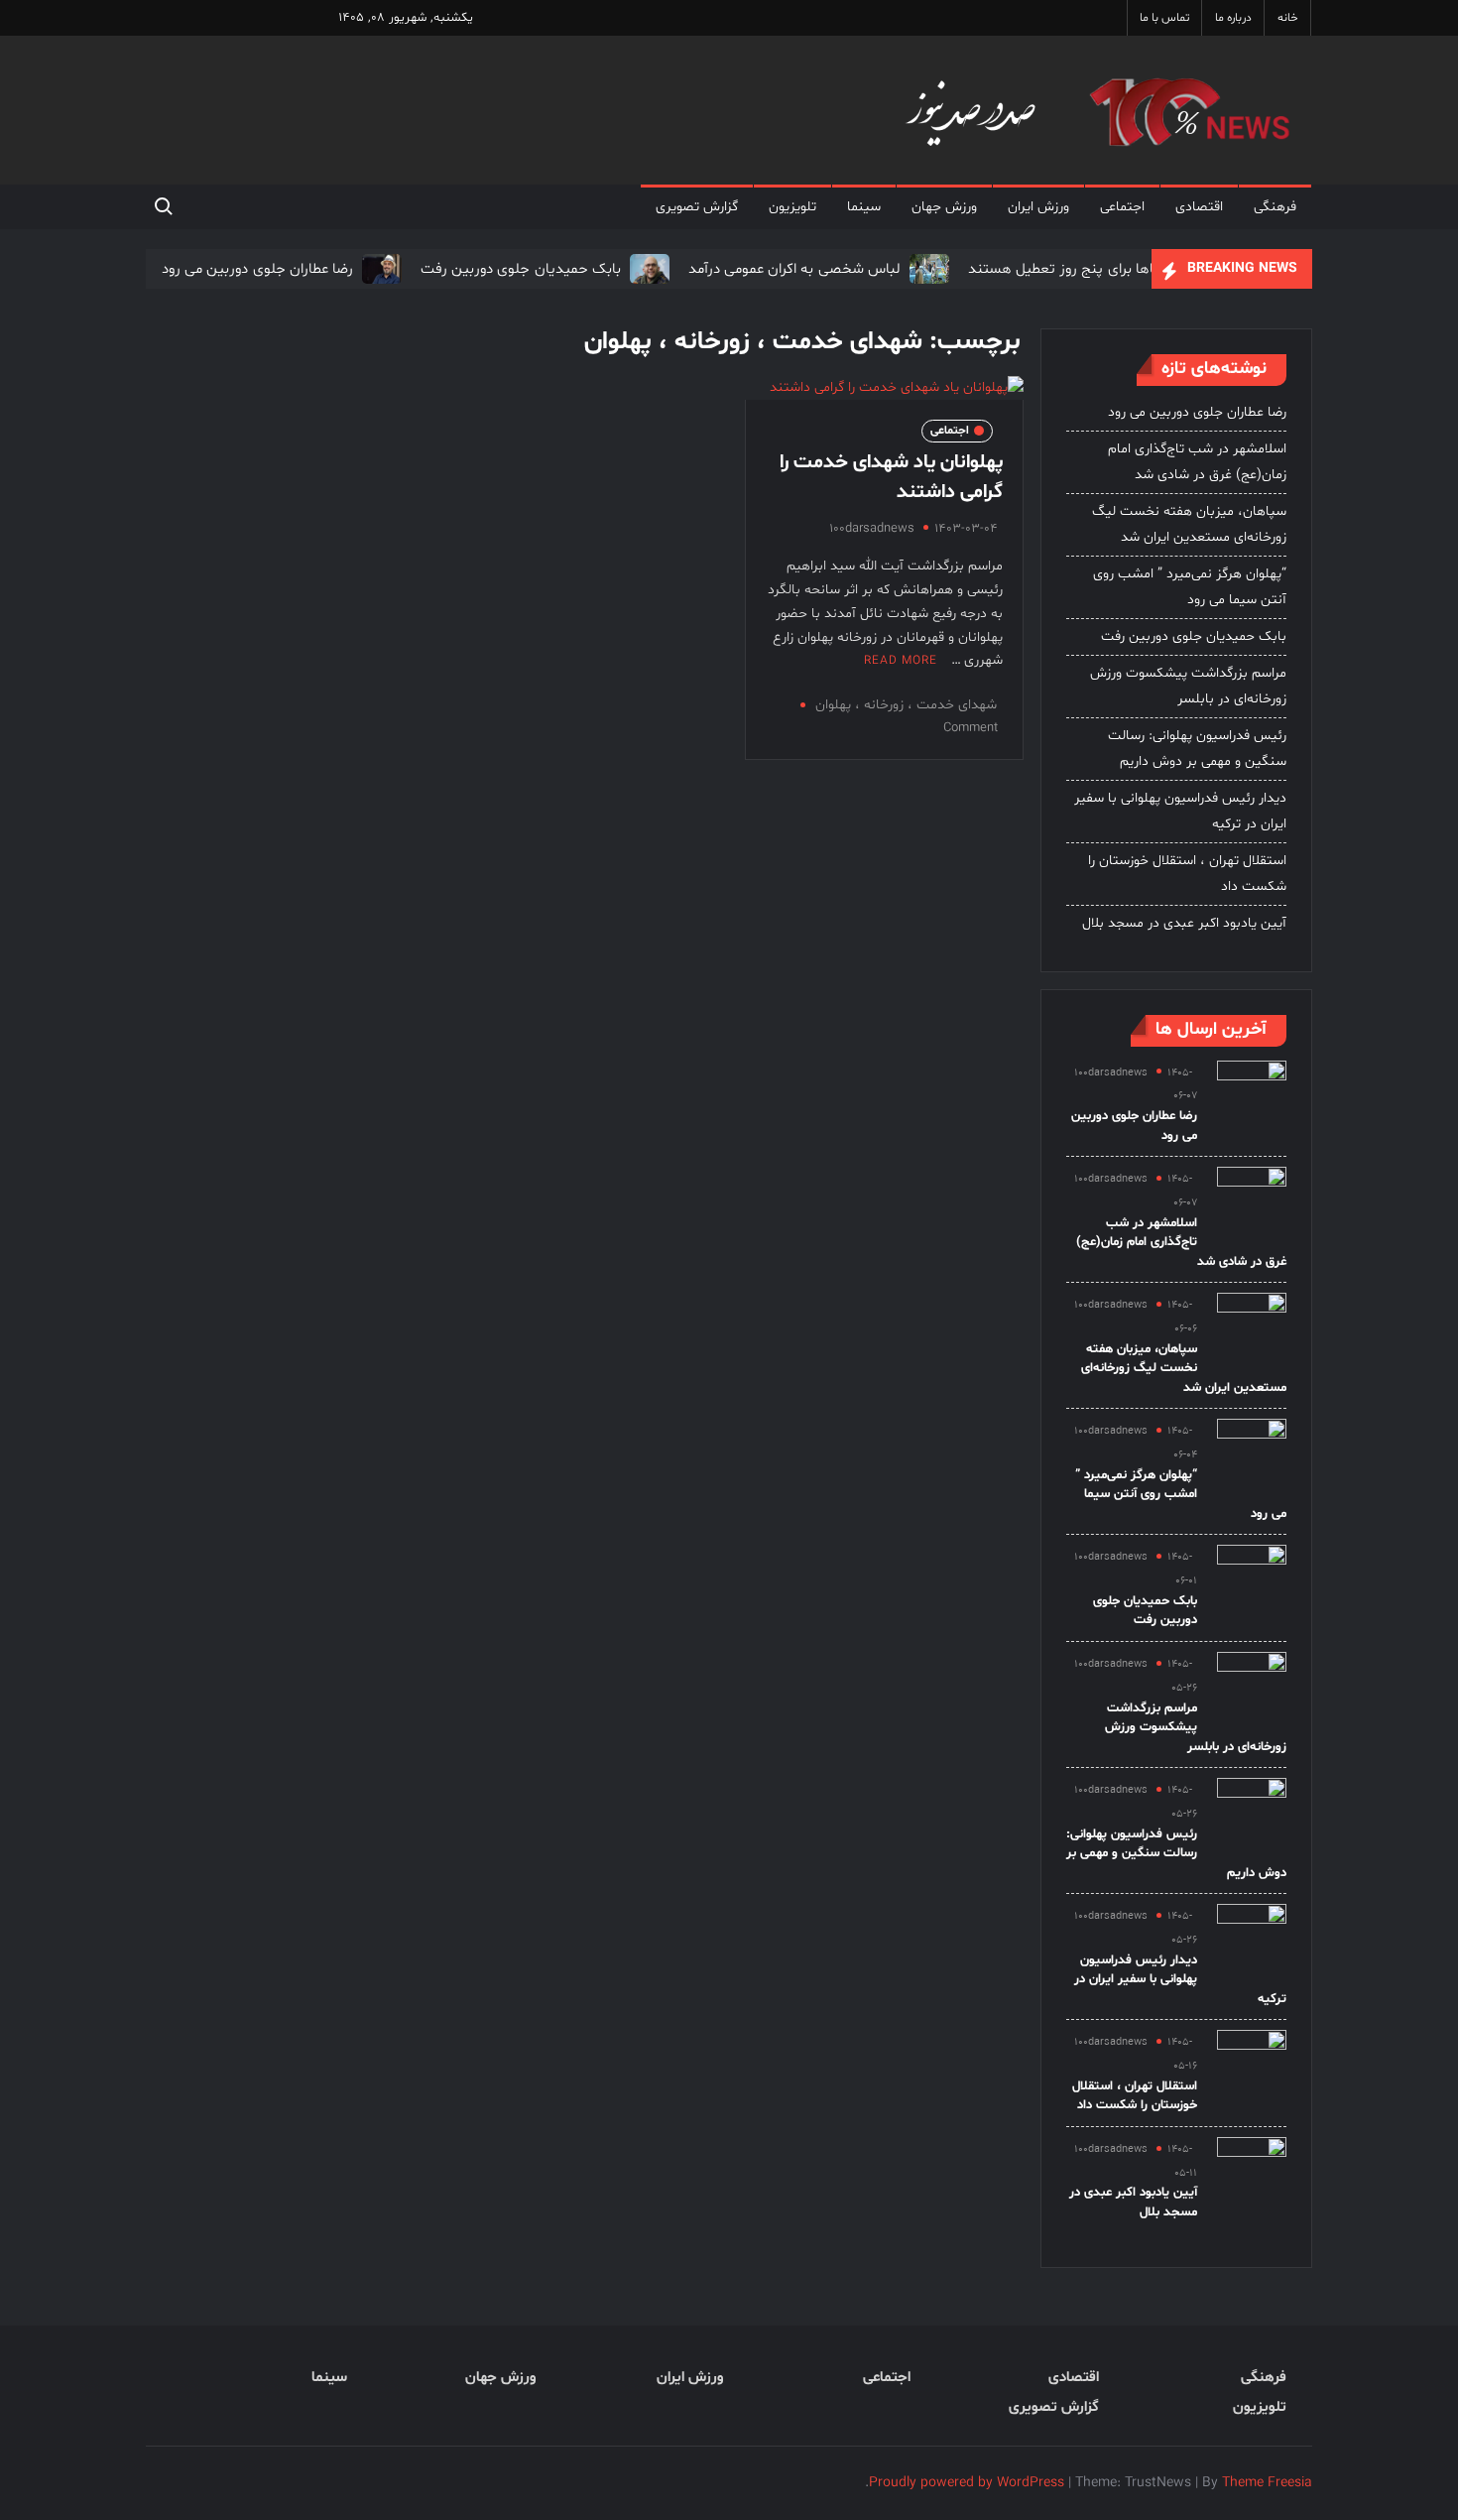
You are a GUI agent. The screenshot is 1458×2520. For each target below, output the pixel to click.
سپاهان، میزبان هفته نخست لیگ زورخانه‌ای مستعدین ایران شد (1189, 524)
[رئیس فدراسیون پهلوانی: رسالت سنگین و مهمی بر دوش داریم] (1252, 1813)
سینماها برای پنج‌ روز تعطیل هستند (1077, 269)
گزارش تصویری (697, 207)
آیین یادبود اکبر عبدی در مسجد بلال (1184, 923)
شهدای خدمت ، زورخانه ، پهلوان (906, 705)
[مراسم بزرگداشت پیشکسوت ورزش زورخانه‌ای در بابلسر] (1252, 1687)
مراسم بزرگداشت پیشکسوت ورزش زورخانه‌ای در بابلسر (1188, 686)
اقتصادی (1199, 207)
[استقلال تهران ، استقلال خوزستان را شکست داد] (1252, 2065)
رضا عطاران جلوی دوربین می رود (257, 269)
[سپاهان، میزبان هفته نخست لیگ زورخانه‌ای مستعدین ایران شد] (1252, 1328)
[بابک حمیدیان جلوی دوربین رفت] (647, 269)
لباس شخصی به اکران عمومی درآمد (794, 269)
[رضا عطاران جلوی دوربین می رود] (379, 269)
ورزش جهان (944, 207)
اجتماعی (1122, 207)
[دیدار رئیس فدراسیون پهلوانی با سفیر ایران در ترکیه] (1252, 1939)
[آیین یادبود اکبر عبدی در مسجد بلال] (1252, 2172)
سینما (864, 207)
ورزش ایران (1038, 207)
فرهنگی (1275, 207)
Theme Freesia (1267, 2483)
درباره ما (1233, 18)
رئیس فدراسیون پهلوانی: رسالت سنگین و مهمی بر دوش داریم (1197, 749)
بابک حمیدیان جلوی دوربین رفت (521, 269)
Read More (901, 661)
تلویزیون (792, 207)
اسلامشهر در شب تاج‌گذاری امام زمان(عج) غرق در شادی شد (1197, 462)
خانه (1288, 18)
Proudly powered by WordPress (967, 2483)
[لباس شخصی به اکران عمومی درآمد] (927, 269)
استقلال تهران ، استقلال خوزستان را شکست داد (1187, 874)
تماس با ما (1164, 18)
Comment (971, 728)
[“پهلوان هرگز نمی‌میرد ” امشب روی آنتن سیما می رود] (1252, 1454)
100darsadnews (872, 529)
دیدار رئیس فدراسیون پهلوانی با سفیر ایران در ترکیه (1180, 811)
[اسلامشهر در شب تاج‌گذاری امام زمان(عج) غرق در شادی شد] (1252, 1202)
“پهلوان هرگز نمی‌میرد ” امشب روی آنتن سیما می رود (1190, 587)
